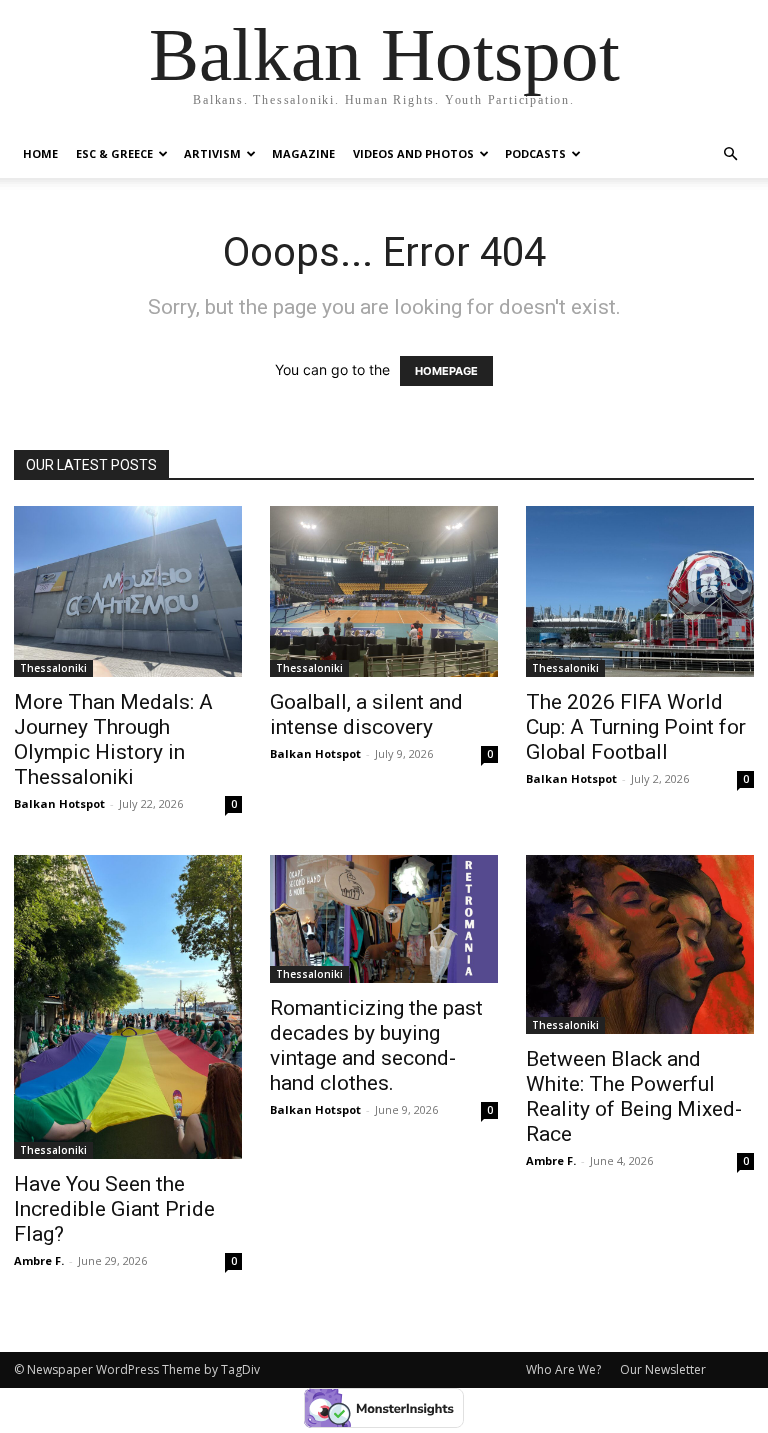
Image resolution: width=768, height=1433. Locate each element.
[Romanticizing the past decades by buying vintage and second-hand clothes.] (384, 919)
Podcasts (535, 153)
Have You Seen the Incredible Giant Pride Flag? (114, 1209)
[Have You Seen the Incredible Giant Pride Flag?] (128, 1007)
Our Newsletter (663, 1369)
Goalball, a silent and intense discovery (366, 714)
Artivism (212, 153)
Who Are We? (563, 1369)
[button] (730, 154)
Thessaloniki (53, 668)
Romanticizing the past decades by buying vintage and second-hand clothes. (376, 1045)
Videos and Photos (413, 153)
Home (40, 153)
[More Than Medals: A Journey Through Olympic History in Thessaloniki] (128, 591)
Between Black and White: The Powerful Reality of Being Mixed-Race (634, 1096)
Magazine (303, 153)
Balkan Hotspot (59, 803)
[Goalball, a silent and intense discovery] (384, 591)
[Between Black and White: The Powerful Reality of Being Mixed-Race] (640, 944)
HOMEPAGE (446, 371)
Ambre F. (39, 1260)
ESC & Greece (114, 153)
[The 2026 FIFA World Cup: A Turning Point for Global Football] (640, 591)
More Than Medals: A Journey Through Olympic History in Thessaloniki (113, 739)
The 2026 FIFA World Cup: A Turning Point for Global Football (636, 727)
